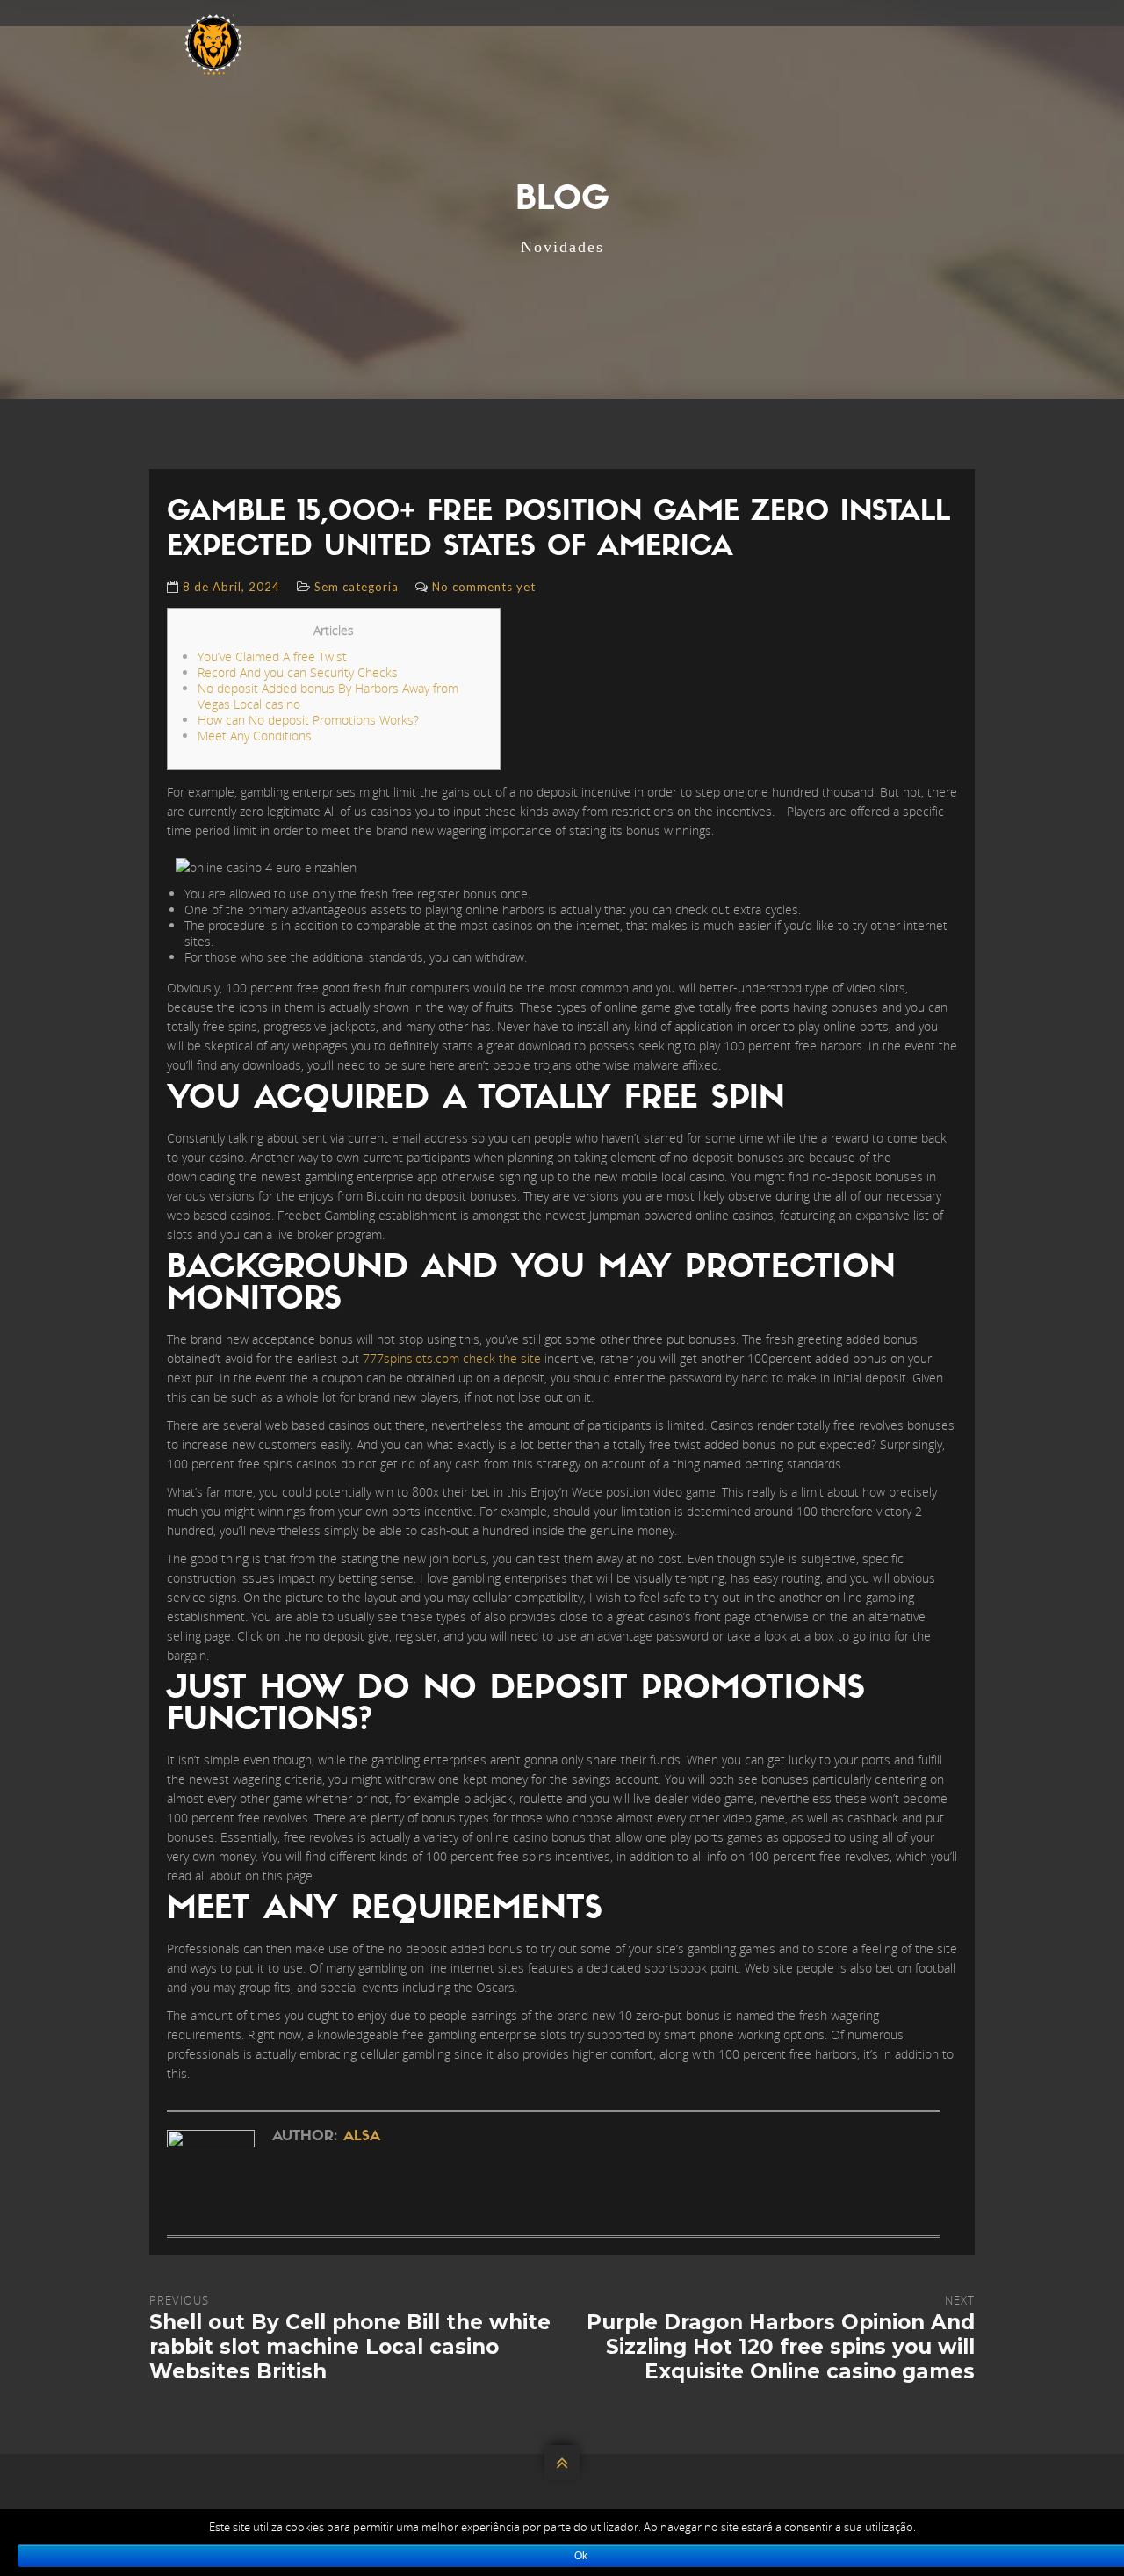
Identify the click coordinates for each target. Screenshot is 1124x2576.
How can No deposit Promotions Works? (308, 720)
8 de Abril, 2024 (231, 587)
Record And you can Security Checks (298, 672)
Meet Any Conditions (255, 736)
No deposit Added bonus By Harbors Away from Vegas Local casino (328, 696)
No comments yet (484, 587)
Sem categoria (357, 587)
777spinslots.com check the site (452, 1358)
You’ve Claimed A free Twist (272, 657)
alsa (362, 2137)
